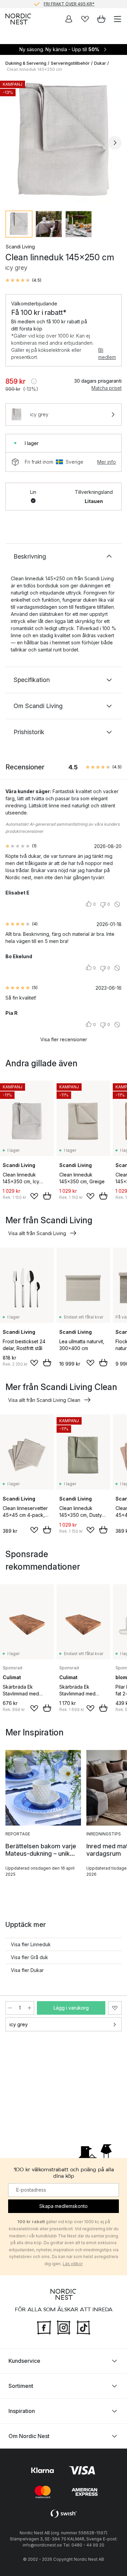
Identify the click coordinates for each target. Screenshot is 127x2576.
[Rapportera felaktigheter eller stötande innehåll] (117, 904)
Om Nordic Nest (29, 2436)
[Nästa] (115, 143)
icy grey (19, 2024)
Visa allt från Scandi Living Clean (44, 1400)
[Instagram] (64, 2327)
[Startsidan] (18, 19)
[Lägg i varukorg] (47, 1196)
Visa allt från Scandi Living (37, 1233)
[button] (23, 280)
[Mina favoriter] (85, 19)
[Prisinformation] (34, 381)
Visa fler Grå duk (29, 1957)
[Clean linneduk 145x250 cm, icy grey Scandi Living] (63, 142)
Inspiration (22, 2411)
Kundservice (24, 2361)
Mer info (107, 462)
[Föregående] (12, 143)
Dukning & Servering (26, 63)
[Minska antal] (10, 2008)
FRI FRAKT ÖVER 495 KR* (69, 4)
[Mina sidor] (69, 19)
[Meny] (118, 19)
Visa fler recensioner (64, 1039)
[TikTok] (83, 2327)
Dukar (100, 63)
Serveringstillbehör (70, 63)
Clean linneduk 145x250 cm (34, 69)
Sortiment (21, 2386)
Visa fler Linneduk (31, 1944)
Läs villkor (73, 2264)
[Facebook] (44, 2327)
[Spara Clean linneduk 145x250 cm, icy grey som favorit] (115, 2008)
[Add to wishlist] (34, 1196)
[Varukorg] (101, 19)
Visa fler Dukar (27, 1970)
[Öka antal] (29, 2008)
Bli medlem (107, 354)
